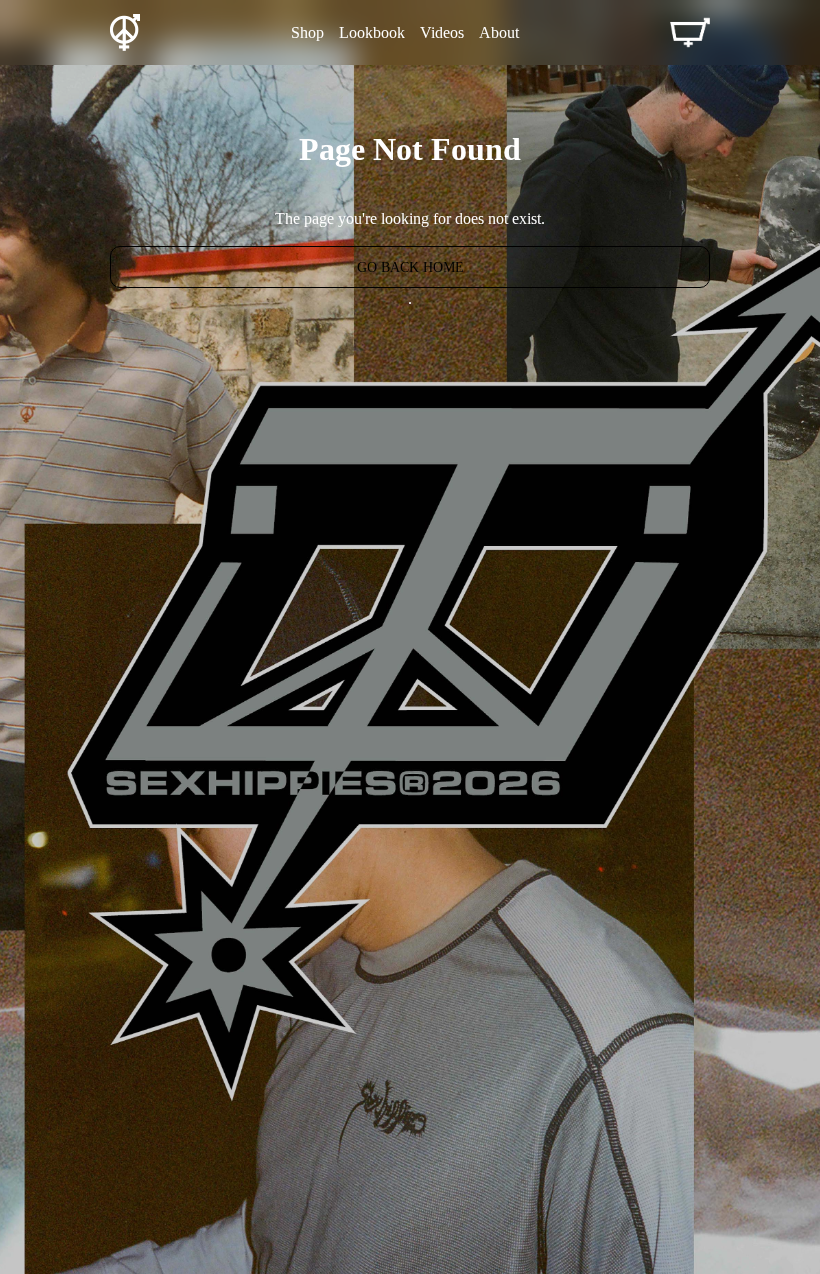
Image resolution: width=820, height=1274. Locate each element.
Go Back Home (410, 267)
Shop (307, 32)
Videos (442, 32)
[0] (690, 32)
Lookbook (372, 32)
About (499, 32)
